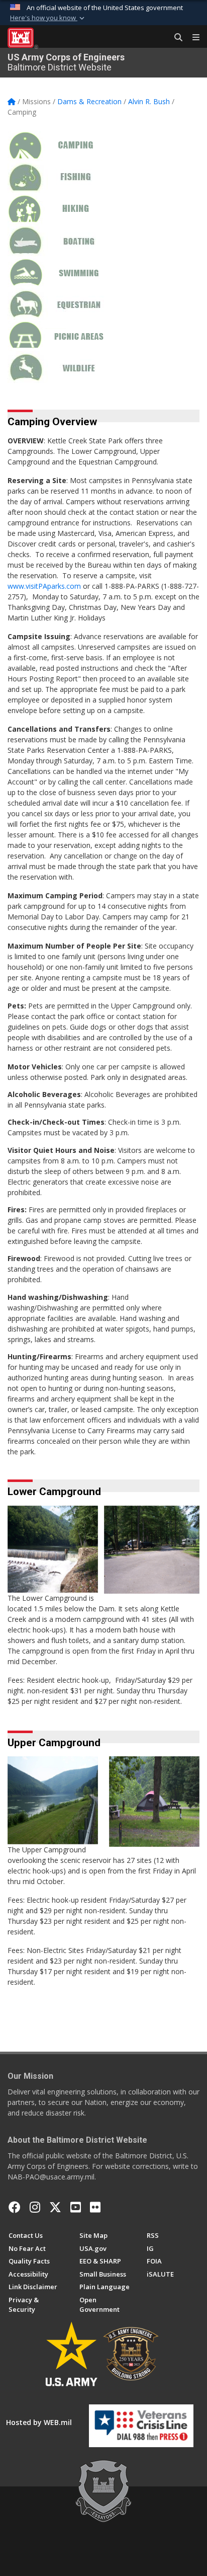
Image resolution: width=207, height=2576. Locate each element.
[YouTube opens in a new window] (76, 2207)
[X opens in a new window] (55, 2207)
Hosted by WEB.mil (39, 2422)
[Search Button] (175, 38)
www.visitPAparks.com (44, 586)
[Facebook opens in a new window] (15, 2207)
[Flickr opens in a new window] (95, 2207)
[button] (48, 18)
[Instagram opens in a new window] (35, 2207)
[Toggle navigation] (192, 38)
